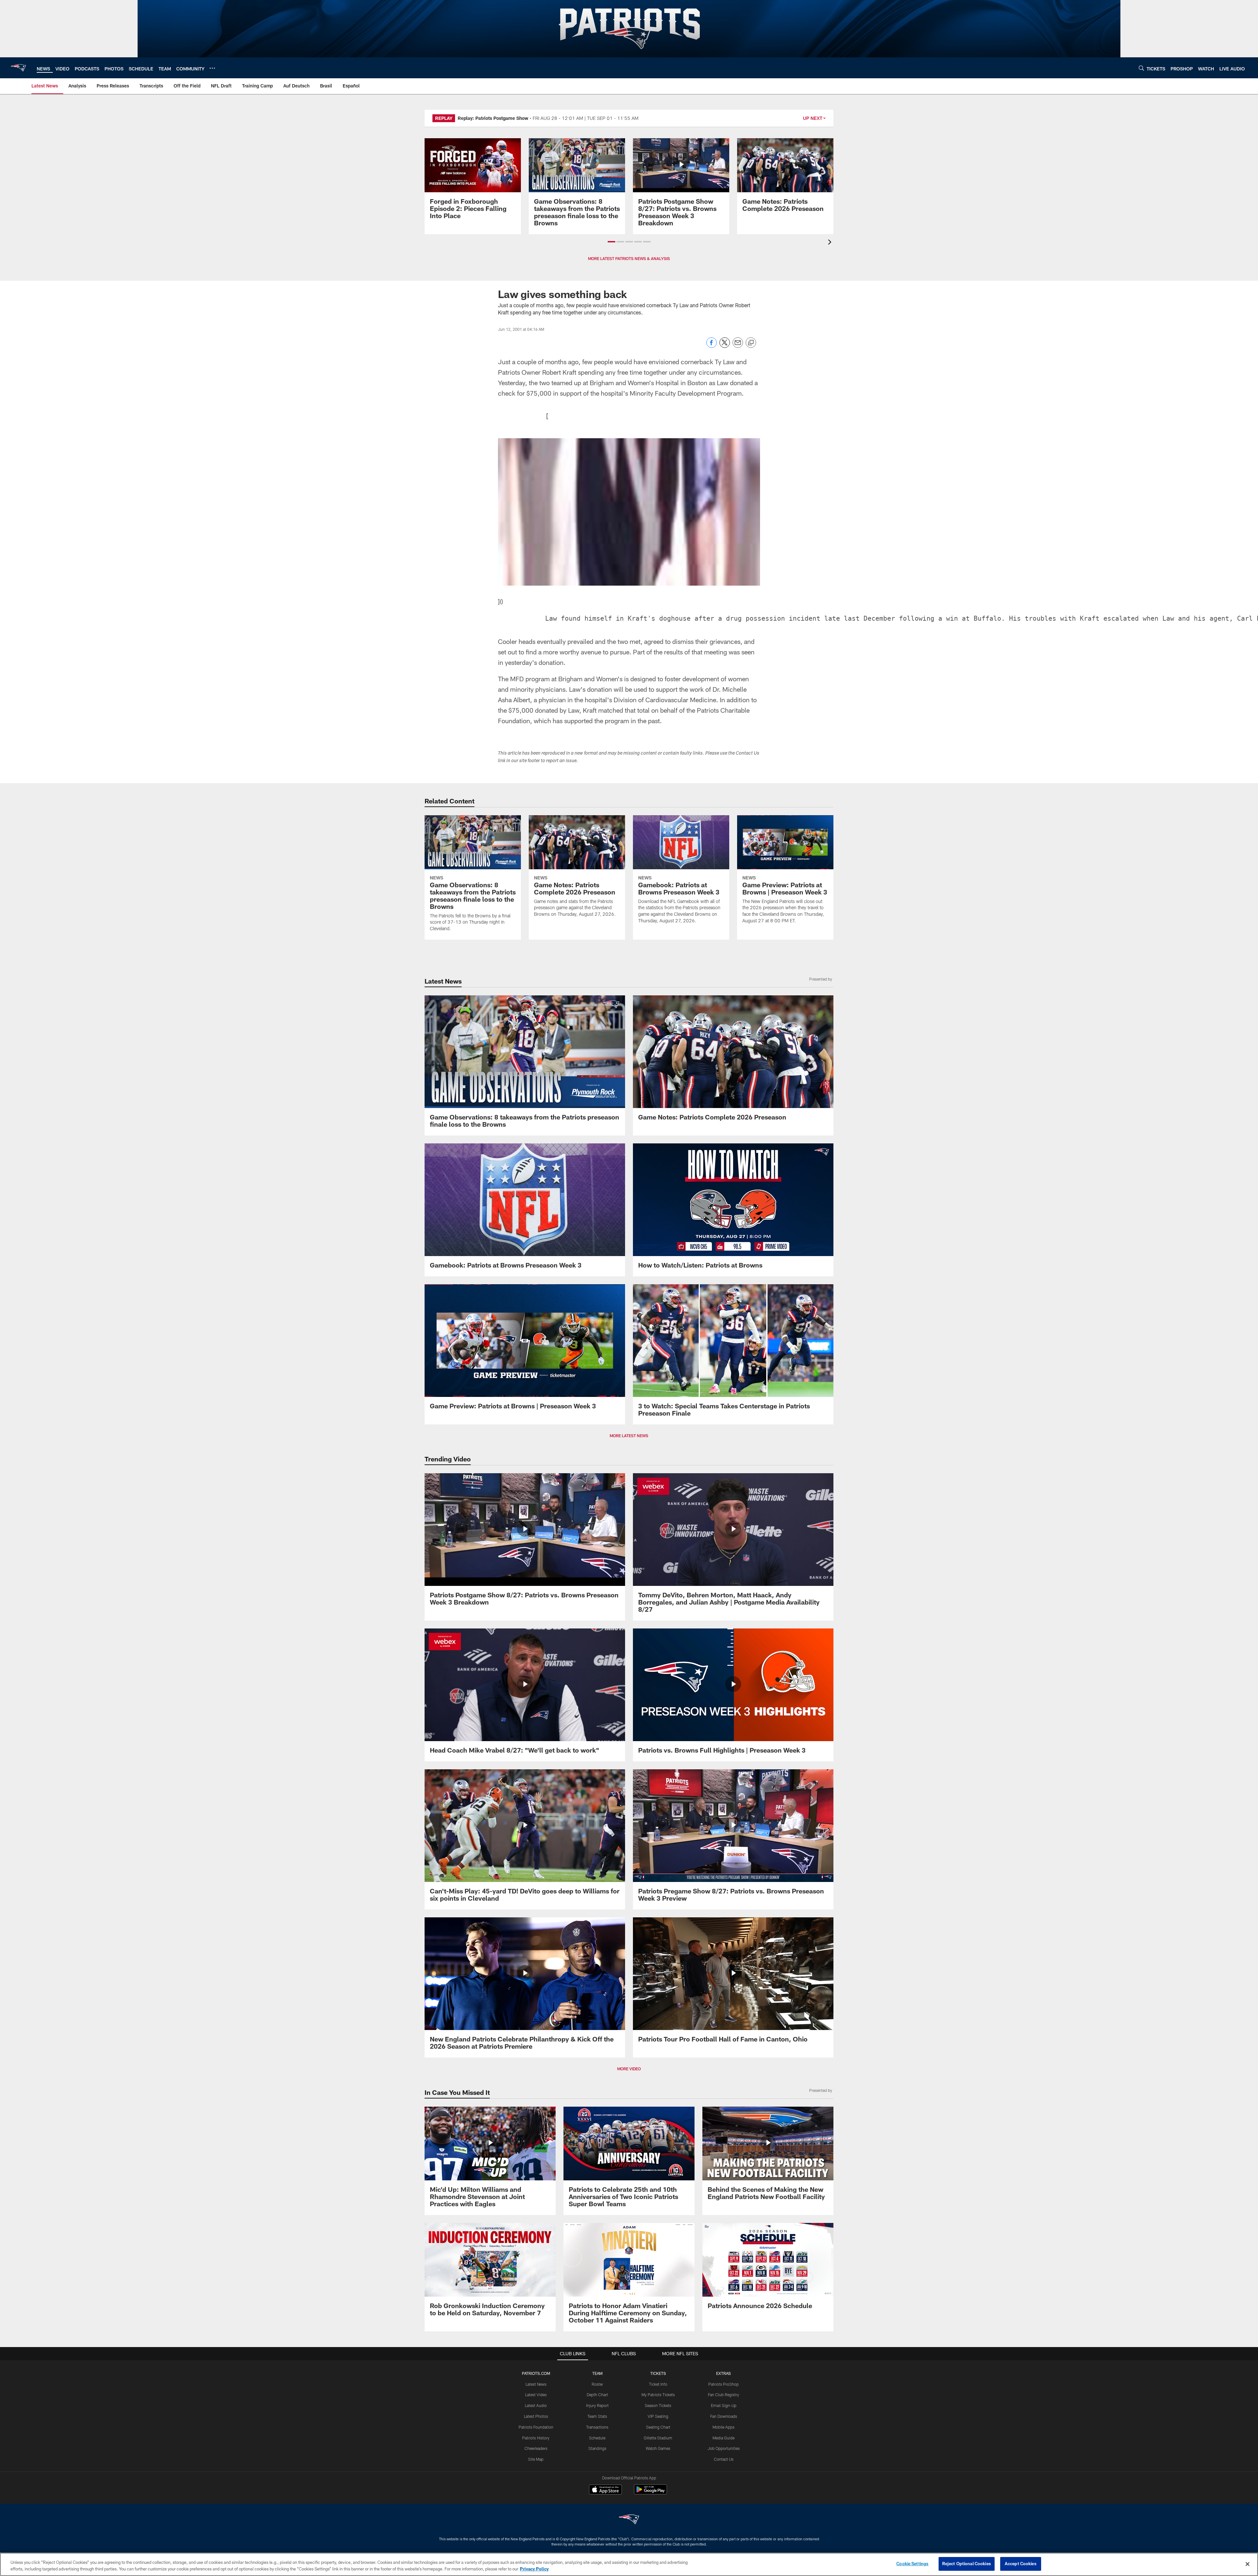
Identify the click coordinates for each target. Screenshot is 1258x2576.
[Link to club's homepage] (18, 68)
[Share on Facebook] (712, 346)
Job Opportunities (724, 2448)
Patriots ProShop (724, 2384)
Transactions (597, 2427)
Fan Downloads (724, 2416)
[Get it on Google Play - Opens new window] (650, 2493)
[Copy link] (751, 343)
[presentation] (831, 243)
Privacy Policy (534, 2569)
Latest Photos (536, 2416)
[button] (611, 242)
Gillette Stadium (658, 2438)
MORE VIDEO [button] (629, 2069)
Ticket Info (658, 2384)
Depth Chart (597, 2395)
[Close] (1248, 2564)
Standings (597, 2448)
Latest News (536, 2384)
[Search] (1141, 68)
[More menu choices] (212, 68)
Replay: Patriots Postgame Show (493, 118)
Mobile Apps (724, 2427)
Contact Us (724, 2459)
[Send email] (738, 346)
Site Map (536, 2459)
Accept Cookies (1021, 2564)
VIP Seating (658, 2416)
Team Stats (597, 2416)
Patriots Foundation (536, 2427)
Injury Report (597, 2405)
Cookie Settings (912, 2564)
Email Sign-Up (724, 2405)
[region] (629, 2564)
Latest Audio (536, 2405)
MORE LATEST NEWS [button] (629, 1436)
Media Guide (724, 2438)
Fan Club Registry (724, 2395)
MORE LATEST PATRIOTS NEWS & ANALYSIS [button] (629, 258)
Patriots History (536, 2438)
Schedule (597, 2438)
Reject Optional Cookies (967, 2564)
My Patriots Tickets (658, 2395)
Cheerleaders (536, 2448)
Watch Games (658, 2448)
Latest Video (536, 2395)
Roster (597, 2384)
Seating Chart (658, 2427)
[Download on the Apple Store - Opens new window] (605, 2490)
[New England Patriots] (629, 2520)
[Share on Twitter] (725, 346)
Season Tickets (658, 2405)
